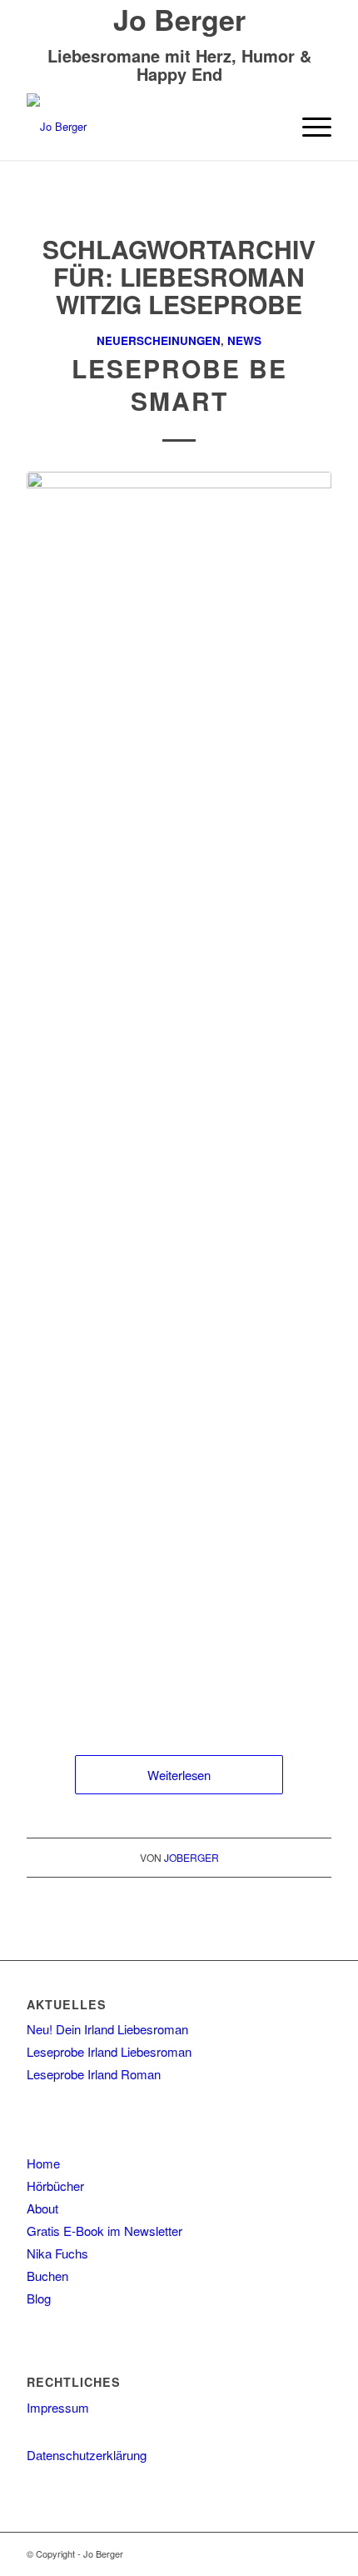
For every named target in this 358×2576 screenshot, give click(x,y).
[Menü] (308, 127)
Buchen (47, 2276)
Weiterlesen (179, 1775)
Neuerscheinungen (159, 340)
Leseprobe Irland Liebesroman (109, 2051)
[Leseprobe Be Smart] (179, 1097)
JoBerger (191, 1857)
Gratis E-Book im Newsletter (104, 2231)
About (42, 2208)
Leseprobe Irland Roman (94, 2074)
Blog (39, 2298)
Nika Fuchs (57, 2253)
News (244, 340)
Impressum (58, 2407)
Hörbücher (55, 2186)
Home (43, 2163)
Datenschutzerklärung (87, 2455)
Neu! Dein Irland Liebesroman (107, 2029)
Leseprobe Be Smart (179, 384)
